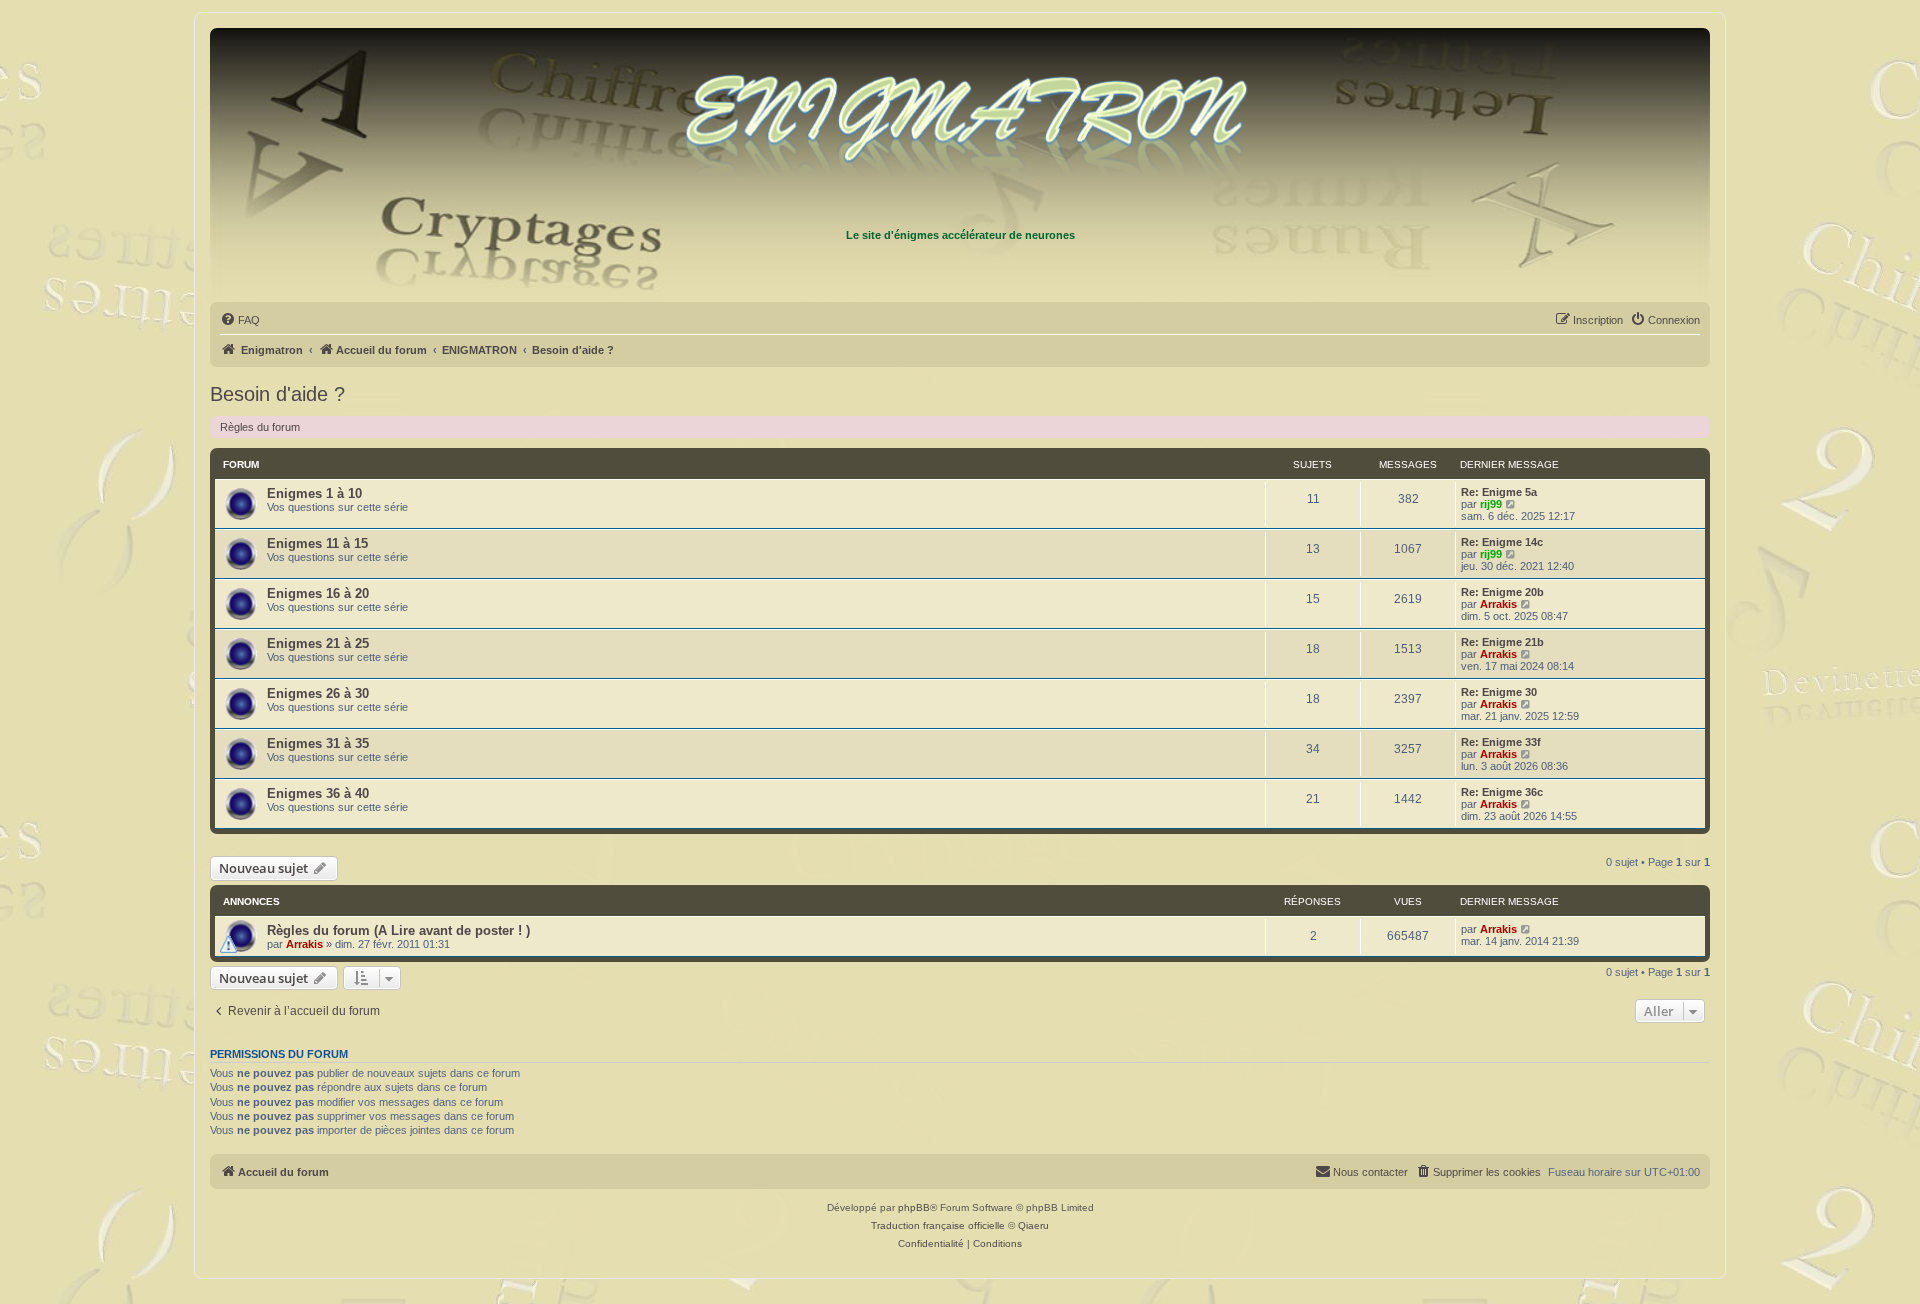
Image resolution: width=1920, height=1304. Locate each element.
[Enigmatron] (960, 128)
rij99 (1491, 504)
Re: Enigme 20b (1502, 592)
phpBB (914, 1207)
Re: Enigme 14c (1502, 542)
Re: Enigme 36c (1502, 792)
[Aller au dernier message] (1526, 929)
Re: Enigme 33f (1501, 742)
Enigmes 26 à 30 (318, 693)
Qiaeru (1033, 1225)
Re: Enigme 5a (1499, 492)
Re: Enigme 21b (1502, 642)
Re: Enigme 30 (1499, 692)
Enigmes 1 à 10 (314, 493)
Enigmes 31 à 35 (318, 743)
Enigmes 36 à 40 (318, 793)
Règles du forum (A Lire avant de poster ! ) (398, 930)
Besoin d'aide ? (277, 394)
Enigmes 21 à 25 (318, 643)
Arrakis (1498, 604)
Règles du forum (260, 427)
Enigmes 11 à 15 (317, 543)
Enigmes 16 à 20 (318, 593)
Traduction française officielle (938, 1225)
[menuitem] (240, 320)
